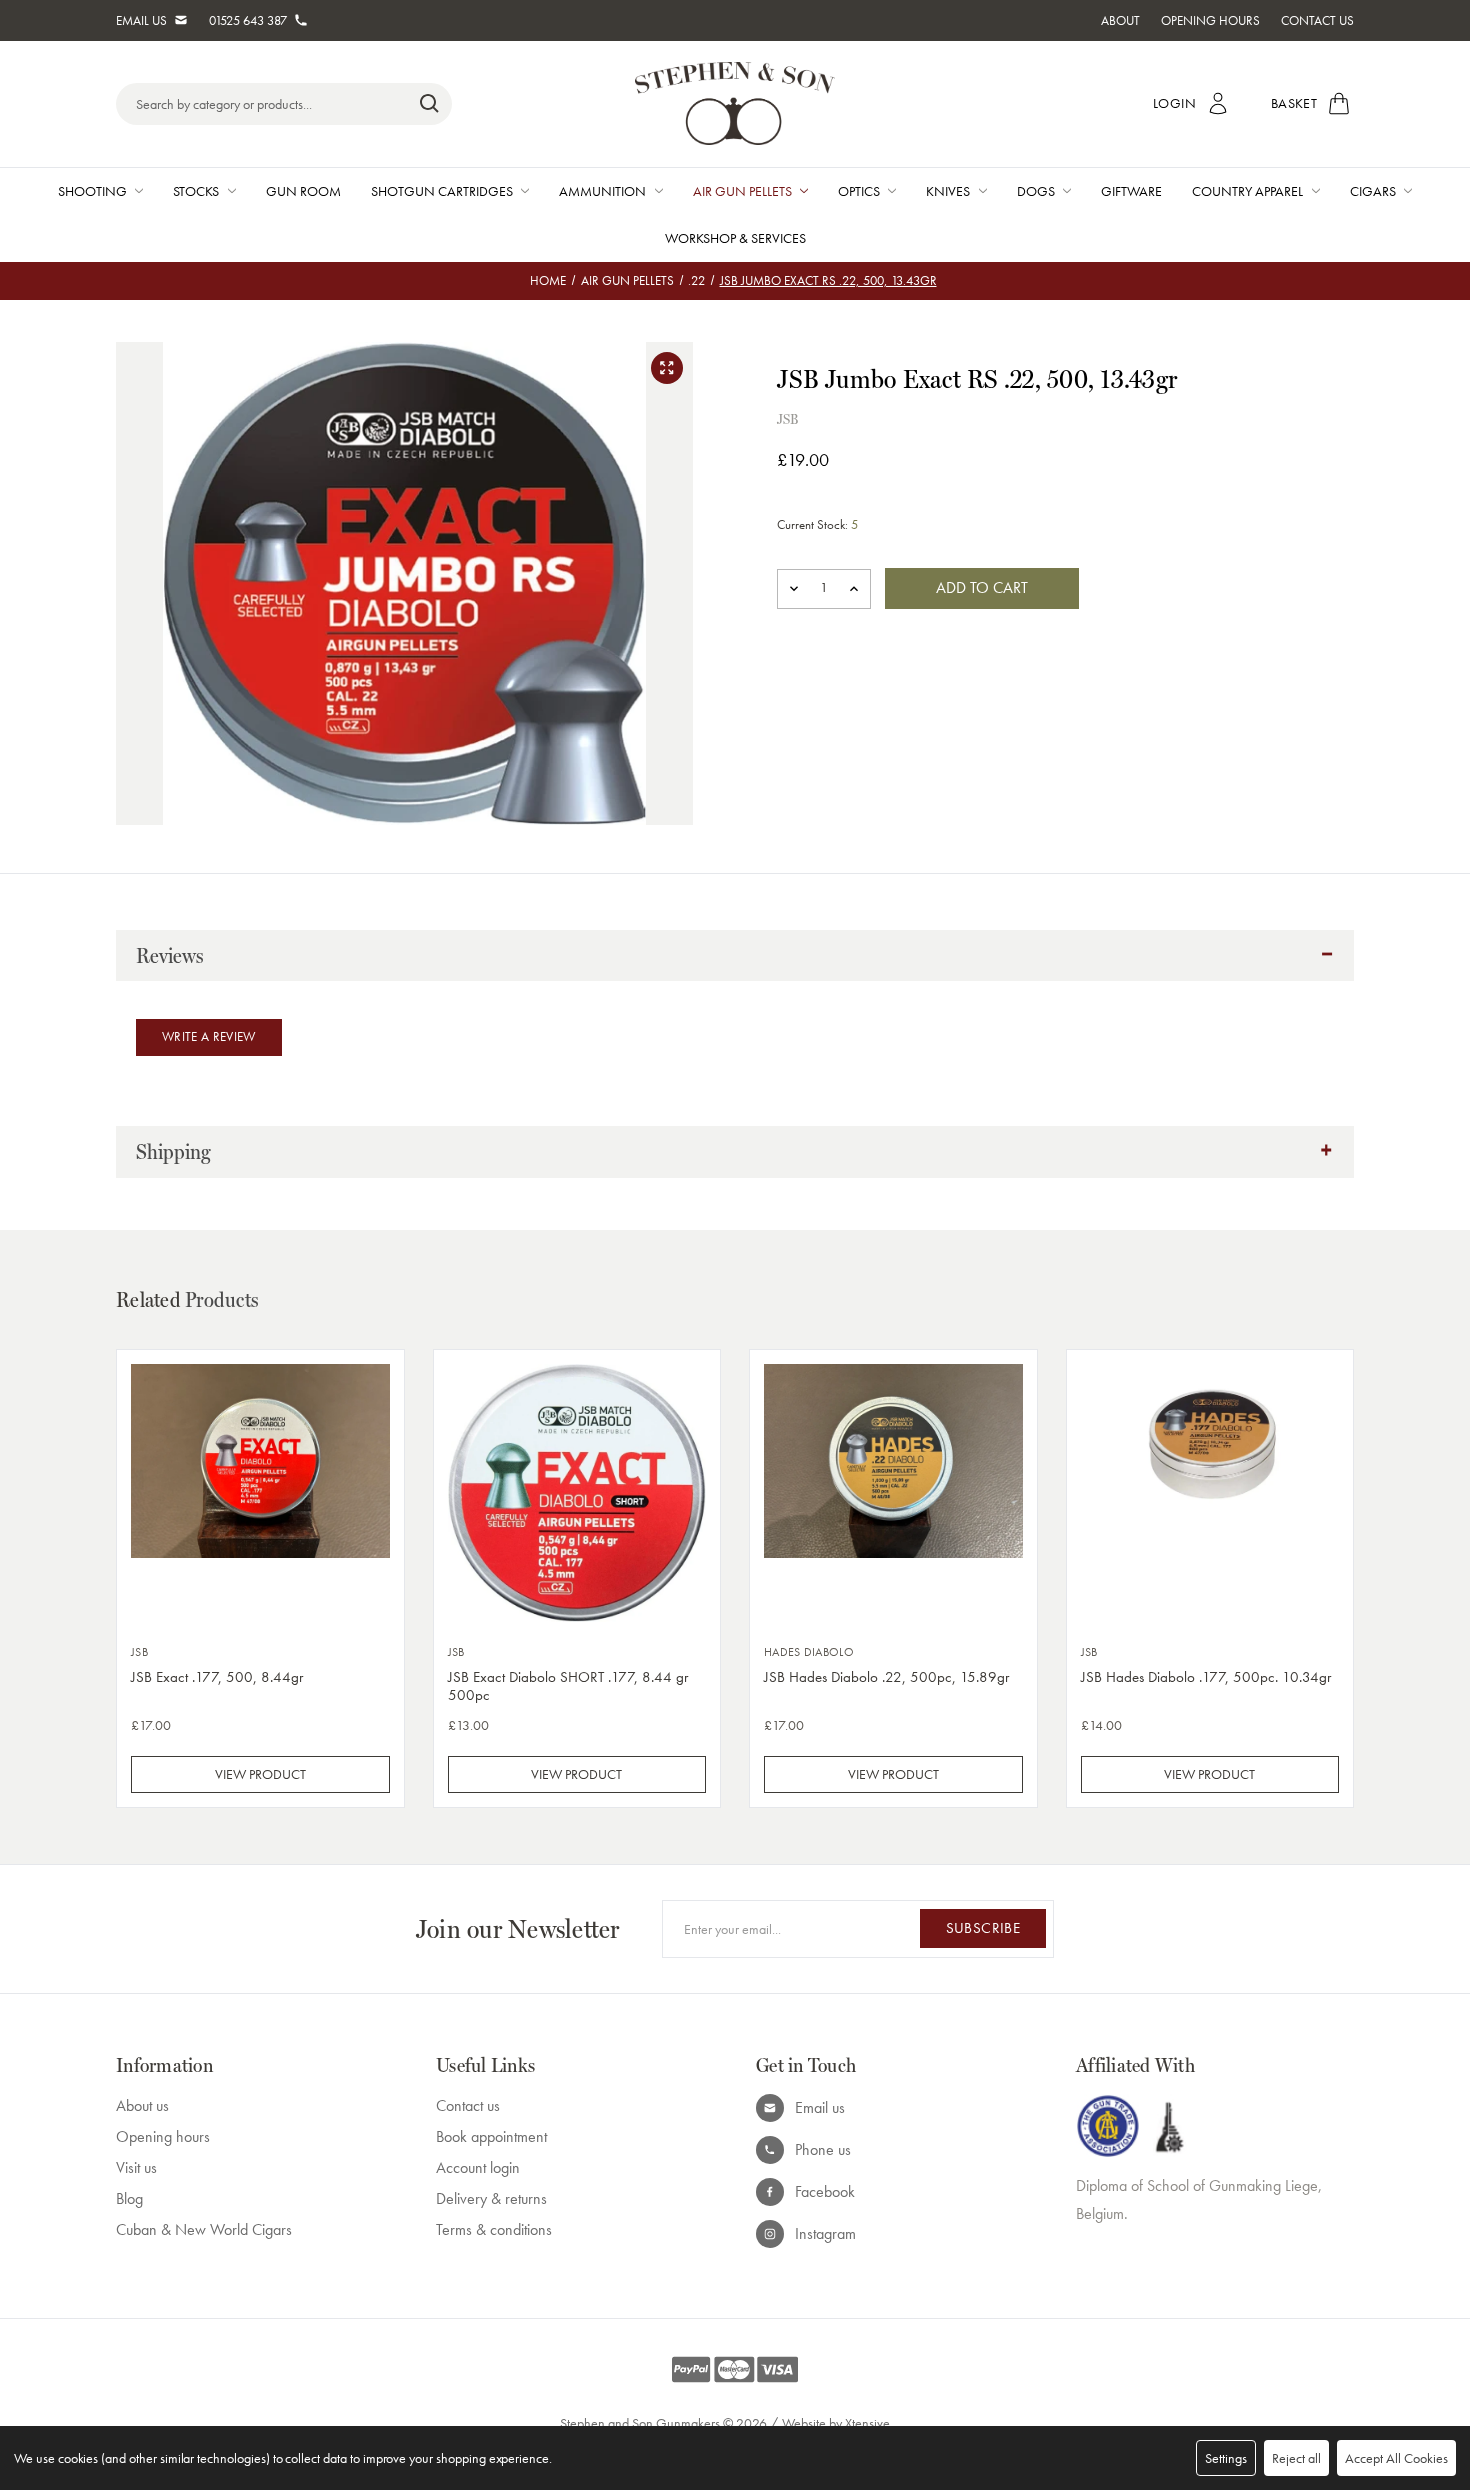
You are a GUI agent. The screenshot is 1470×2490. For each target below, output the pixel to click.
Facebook (825, 2191)
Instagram (825, 2233)
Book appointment (491, 2136)
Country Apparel (1247, 191)
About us (142, 2105)
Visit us (136, 2167)
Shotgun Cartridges (442, 191)
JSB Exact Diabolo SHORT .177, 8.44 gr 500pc (568, 1686)
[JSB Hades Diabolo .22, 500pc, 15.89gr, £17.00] (893, 1493)
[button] (735, 956)
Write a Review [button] (209, 1036)
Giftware (1131, 191)
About (1120, 20)
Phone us (823, 2149)
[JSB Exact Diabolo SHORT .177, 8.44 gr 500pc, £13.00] (577, 1493)
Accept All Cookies (1396, 2458)
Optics (859, 191)
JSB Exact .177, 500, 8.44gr (217, 1677)
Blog (129, 2198)
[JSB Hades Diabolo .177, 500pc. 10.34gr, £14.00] (1210, 1493)
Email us (820, 2107)
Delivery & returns (491, 2198)
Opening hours (163, 2136)
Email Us (141, 20)
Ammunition (602, 191)
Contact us (468, 2105)
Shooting (92, 191)
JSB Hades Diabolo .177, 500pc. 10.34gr (1206, 1677)
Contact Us (1317, 20)
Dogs (1036, 191)
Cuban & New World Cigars (204, 2229)
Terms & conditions (494, 2229)
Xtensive (867, 2423)
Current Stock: (817, 524)
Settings (1226, 2458)
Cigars (1373, 191)
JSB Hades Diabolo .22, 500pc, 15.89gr (886, 1677)
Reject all (1296, 2458)
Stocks (196, 191)
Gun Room (303, 191)
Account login (478, 2167)
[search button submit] (429, 104)
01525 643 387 (248, 20)
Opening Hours (1210, 20)
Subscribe (983, 1928)
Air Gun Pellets (742, 191)
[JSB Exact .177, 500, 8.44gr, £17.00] (260, 1493)
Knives (948, 191)
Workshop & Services (735, 238)
